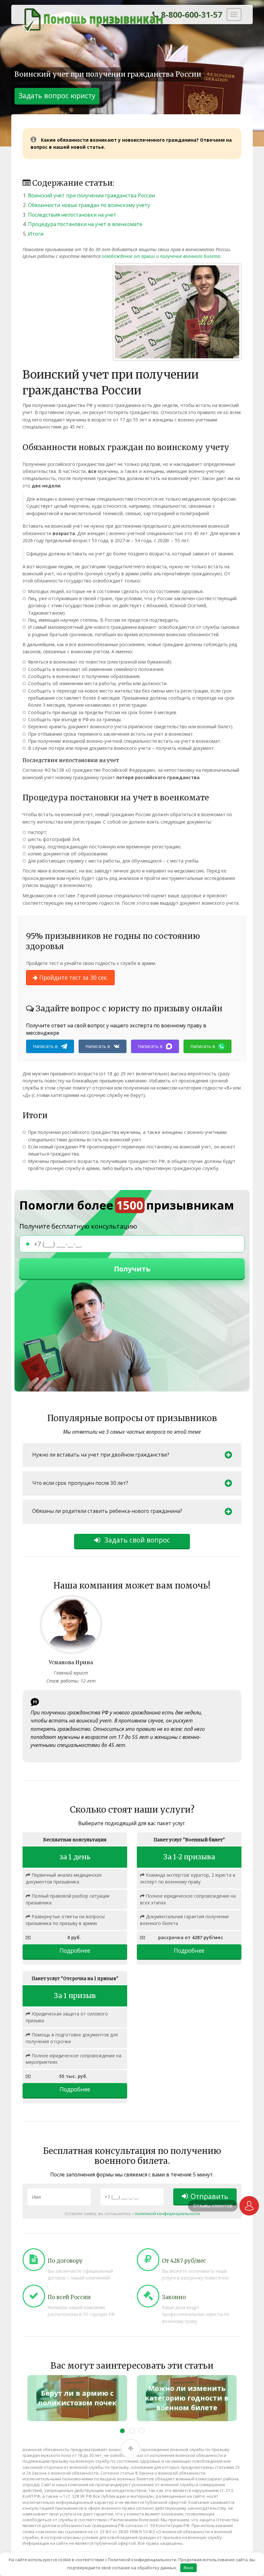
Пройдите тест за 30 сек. (73, 977)
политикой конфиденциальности (167, 2213)
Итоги (36, 234)
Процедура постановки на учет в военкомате (85, 224)
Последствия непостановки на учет (72, 215)
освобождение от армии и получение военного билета (161, 256)
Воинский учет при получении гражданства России (91, 195)
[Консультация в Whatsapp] (249, 2206)
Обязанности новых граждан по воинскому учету (89, 205)
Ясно (188, 2568)
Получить (132, 1269)
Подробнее (75, 1950)
